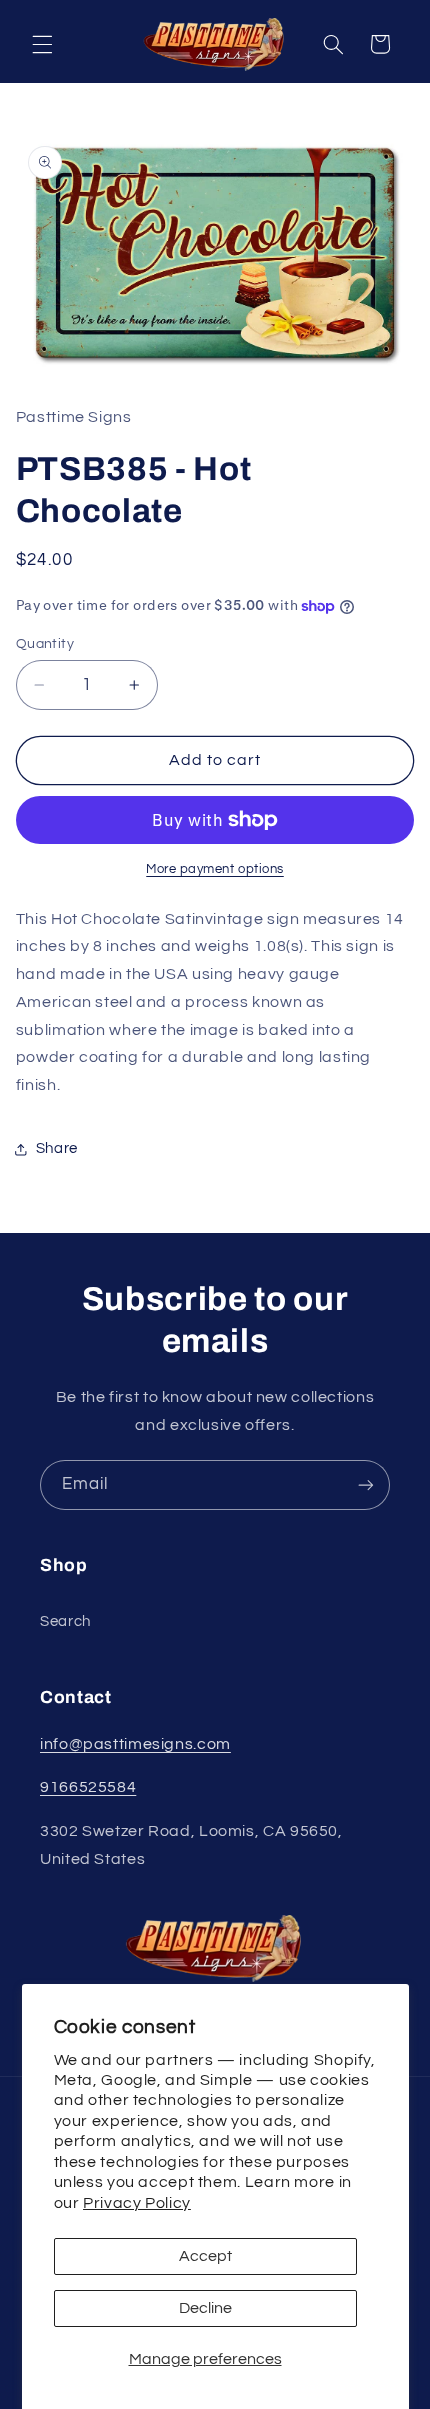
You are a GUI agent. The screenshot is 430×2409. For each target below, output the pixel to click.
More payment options (215, 869)
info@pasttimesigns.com (135, 1744)
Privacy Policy (137, 2203)
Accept (205, 2256)
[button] (42, 44)
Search (65, 1621)
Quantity (45, 644)
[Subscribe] (366, 1484)
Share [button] (57, 1148)
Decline (205, 2308)
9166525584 (88, 1787)
